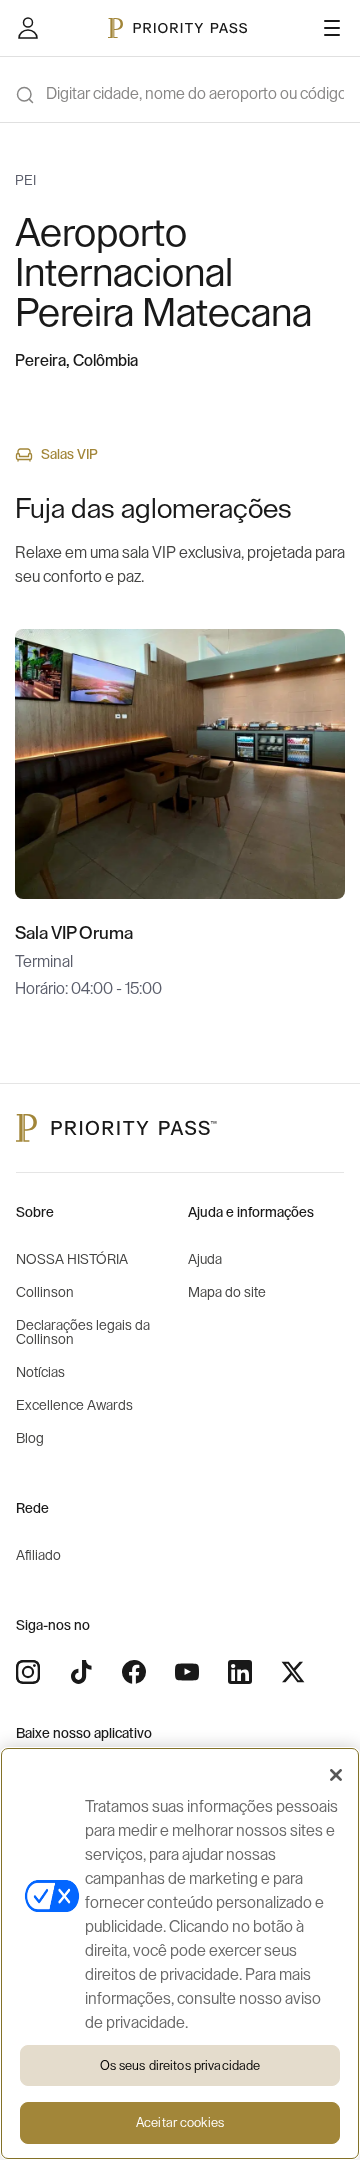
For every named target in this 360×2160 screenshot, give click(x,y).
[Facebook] (134, 1672)
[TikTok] (81, 1672)
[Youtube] (187, 1672)
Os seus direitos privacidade (180, 2065)
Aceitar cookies (180, 2122)
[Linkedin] (240, 1672)
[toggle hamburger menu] (332, 28)
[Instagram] (28, 1672)
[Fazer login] (28, 28)
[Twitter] (293, 1672)
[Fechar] (336, 1775)
